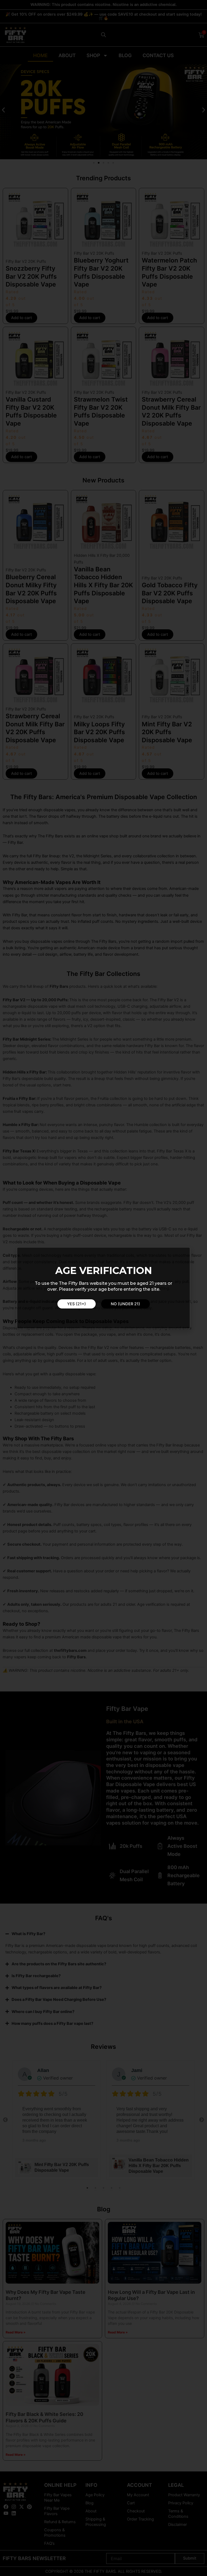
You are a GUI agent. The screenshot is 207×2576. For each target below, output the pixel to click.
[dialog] (103, 1288)
